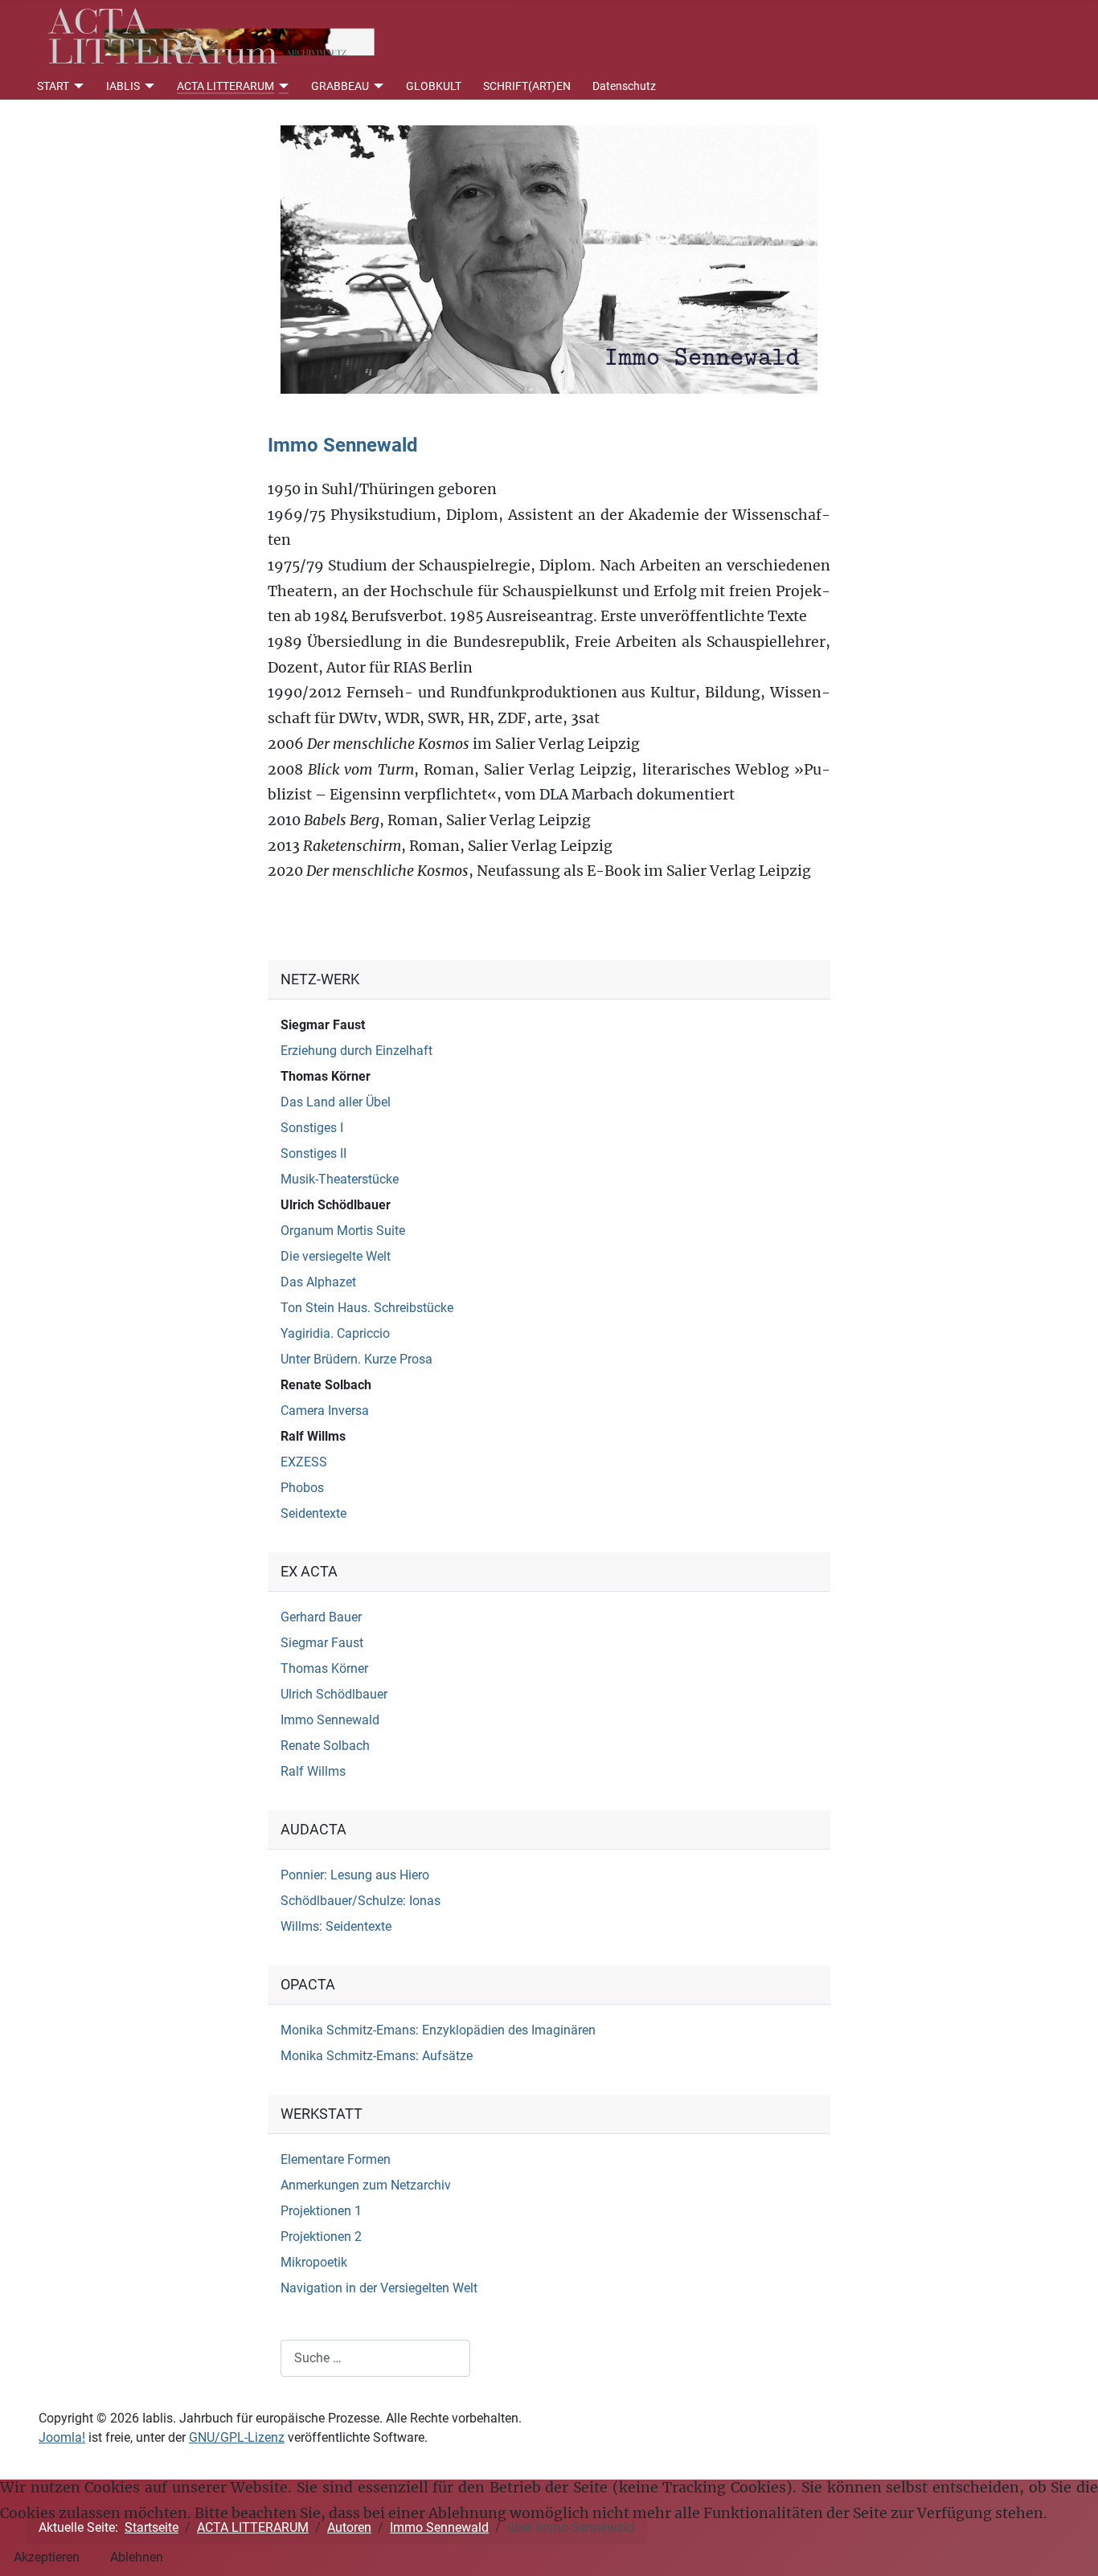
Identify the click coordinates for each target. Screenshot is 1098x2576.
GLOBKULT (434, 86)
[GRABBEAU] (377, 86)
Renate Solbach (326, 1385)
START (53, 86)
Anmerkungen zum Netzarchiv (366, 2185)
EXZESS (304, 1462)
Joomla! (62, 2437)
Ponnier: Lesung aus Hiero (355, 1875)
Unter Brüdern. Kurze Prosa (356, 1359)
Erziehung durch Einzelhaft (356, 1051)
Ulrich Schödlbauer (336, 1205)
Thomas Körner (326, 1076)
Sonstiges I (312, 1128)
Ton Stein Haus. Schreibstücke (367, 1308)
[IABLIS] (147, 86)
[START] (77, 86)
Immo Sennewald (330, 1720)
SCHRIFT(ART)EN (527, 86)
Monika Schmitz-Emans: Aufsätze (377, 2056)
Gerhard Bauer (321, 1617)
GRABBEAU (340, 86)
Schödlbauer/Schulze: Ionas (361, 1901)
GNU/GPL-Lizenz (237, 2437)
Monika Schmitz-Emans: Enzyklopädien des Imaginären (438, 2030)
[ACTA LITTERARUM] (282, 86)
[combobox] (375, 2358)
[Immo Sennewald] (549, 258)
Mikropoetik (314, 2262)
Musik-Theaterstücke (340, 1179)
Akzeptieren (47, 2557)
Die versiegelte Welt (336, 1256)
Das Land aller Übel (336, 1102)
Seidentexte (313, 1513)
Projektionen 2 (321, 2237)
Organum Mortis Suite (343, 1231)
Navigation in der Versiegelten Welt (379, 2288)
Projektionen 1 (321, 2211)
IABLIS (123, 86)
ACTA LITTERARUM (225, 86)
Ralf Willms (313, 1436)
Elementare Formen (336, 2159)
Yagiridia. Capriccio (335, 1333)
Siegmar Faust (323, 1025)
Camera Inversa (325, 1411)
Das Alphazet (318, 1282)
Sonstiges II (313, 1153)
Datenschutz (624, 86)
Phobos (302, 1488)
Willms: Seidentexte (336, 1926)
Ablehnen (137, 2557)
